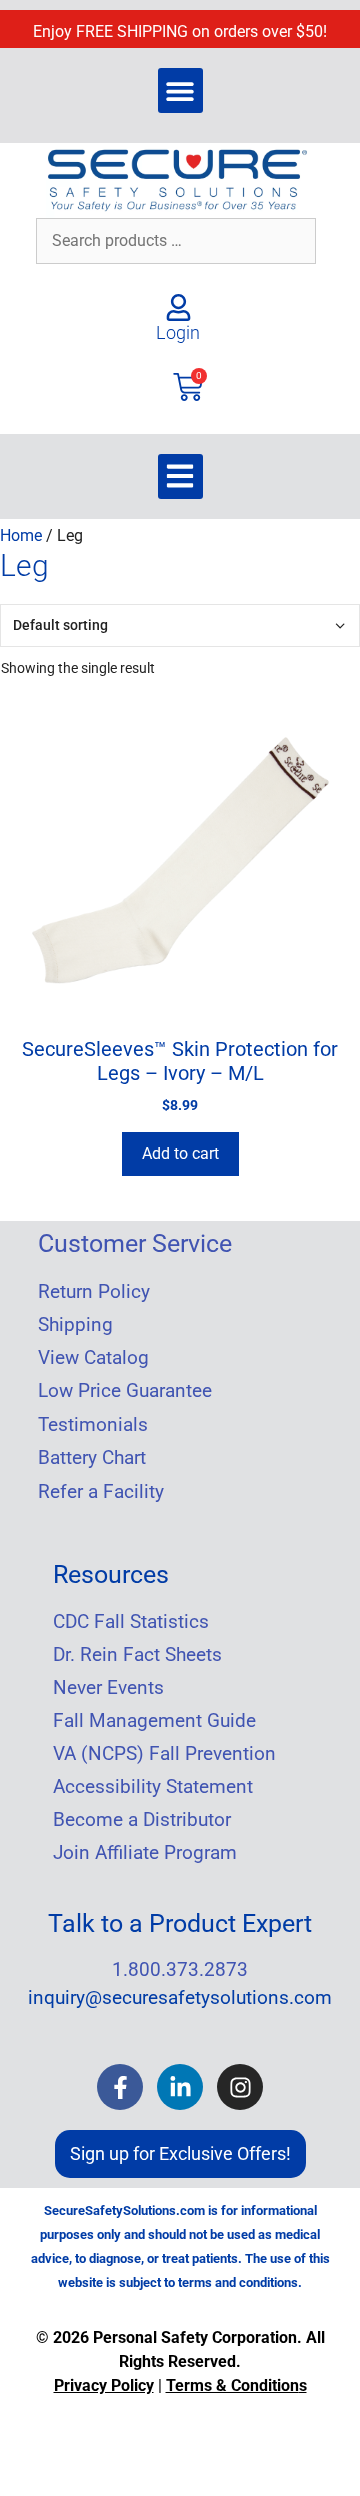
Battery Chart (92, 1458)
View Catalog (93, 1358)
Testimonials (93, 1425)
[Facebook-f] (120, 2087)
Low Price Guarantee (125, 1391)
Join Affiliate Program (145, 1853)
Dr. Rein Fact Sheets (137, 1655)
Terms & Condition (232, 2385)
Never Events (108, 1688)
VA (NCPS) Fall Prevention (164, 1754)
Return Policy (94, 1292)
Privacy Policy (104, 2385)
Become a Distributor (142, 1820)
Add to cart (180, 1152)
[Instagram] (240, 2087)
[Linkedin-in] (180, 2087)
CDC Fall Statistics (131, 1622)
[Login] (178, 307)
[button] (180, 90)
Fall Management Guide (154, 1721)
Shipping (75, 1325)
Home (21, 535)
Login (178, 332)
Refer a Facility (101, 1492)
